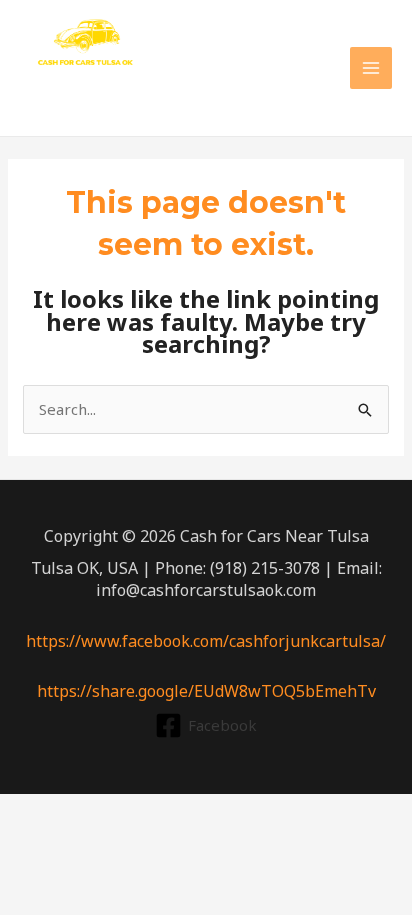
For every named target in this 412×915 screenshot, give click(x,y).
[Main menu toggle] (371, 68)
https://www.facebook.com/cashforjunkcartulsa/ (206, 641)
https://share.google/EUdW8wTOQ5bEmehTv (206, 691)
